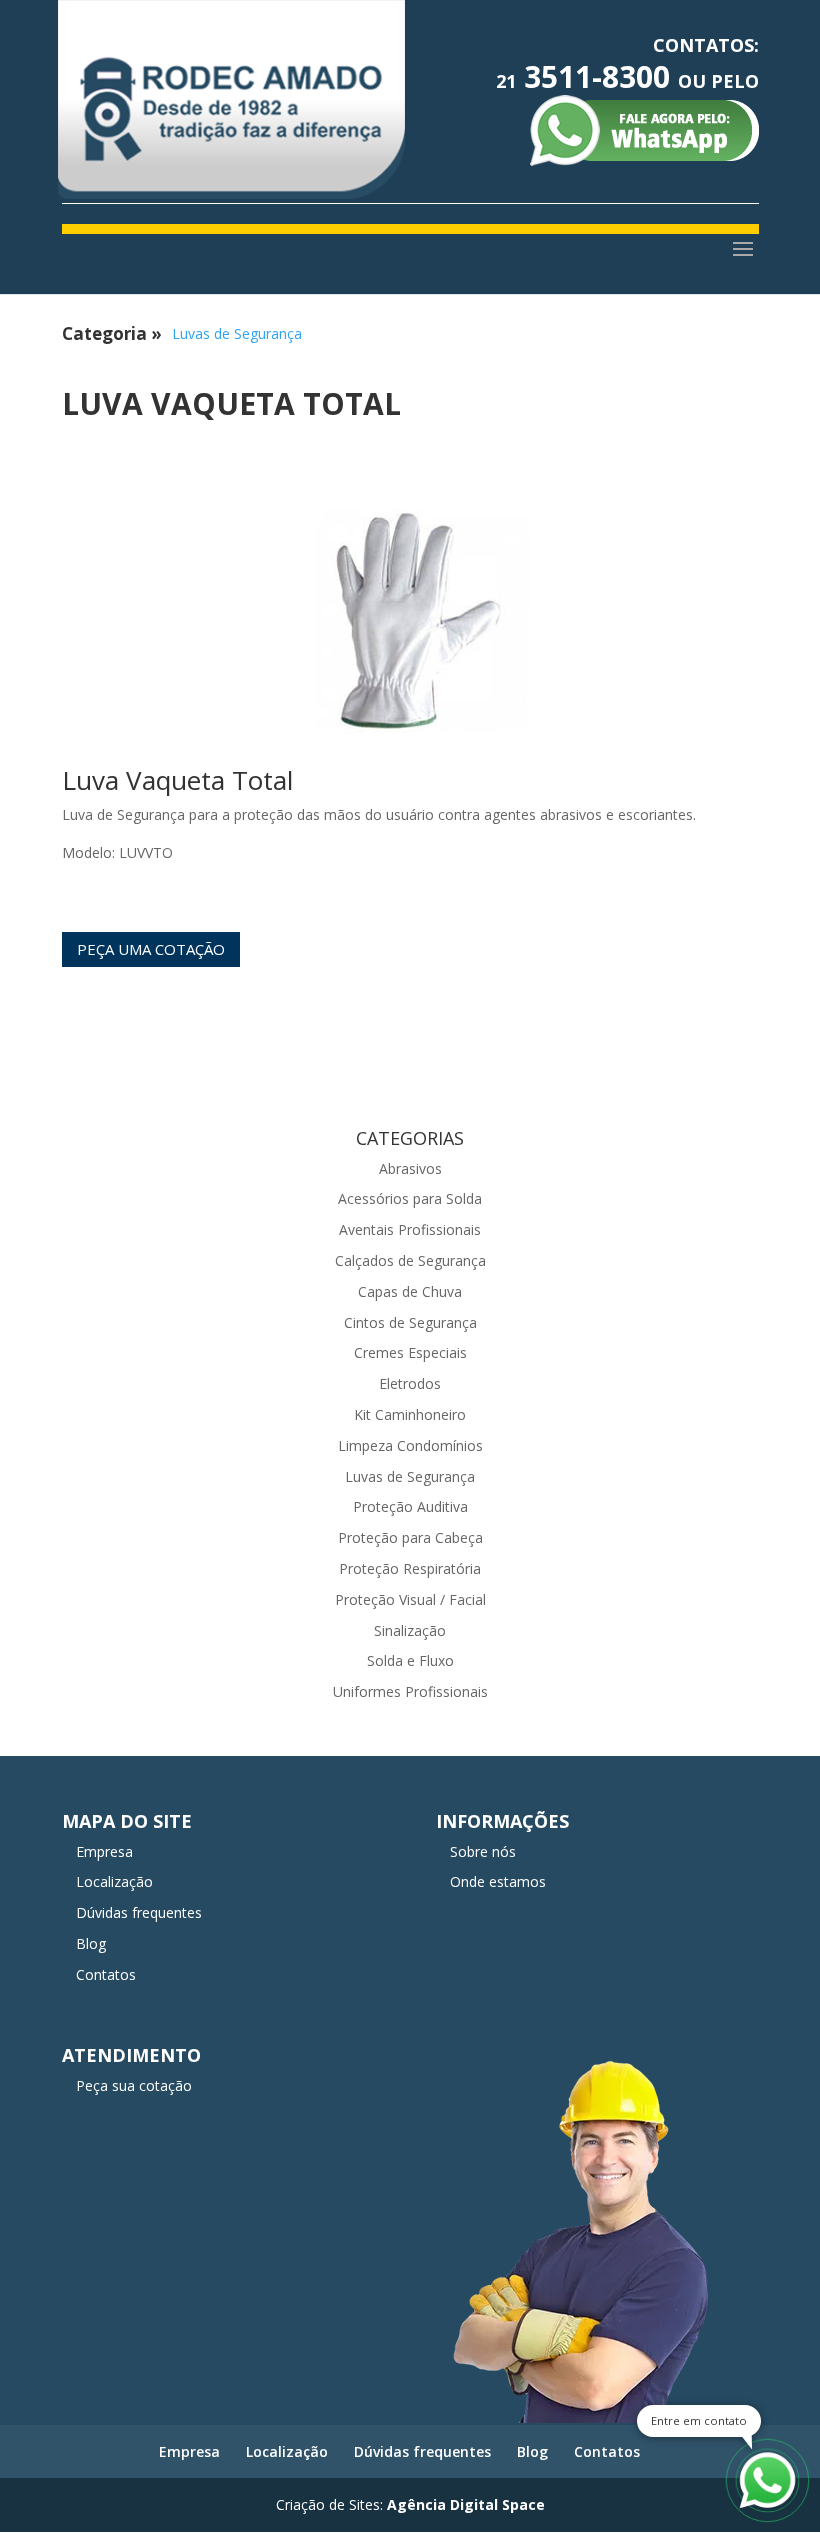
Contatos (106, 1974)
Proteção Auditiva (410, 1506)
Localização (114, 1881)
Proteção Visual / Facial (410, 1599)
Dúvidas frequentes (139, 1912)
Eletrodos (410, 1383)
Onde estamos (498, 1881)
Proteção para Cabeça (410, 1537)
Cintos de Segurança (410, 1322)
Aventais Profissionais (410, 1229)
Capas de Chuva (410, 1291)
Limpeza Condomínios (410, 1445)
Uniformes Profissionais (410, 1691)
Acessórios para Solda (410, 1198)
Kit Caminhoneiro (410, 1414)
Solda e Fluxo (410, 1660)
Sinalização (410, 1630)
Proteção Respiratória (410, 1568)
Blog (91, 1943)
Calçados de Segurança (410, 1260)
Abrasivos (410, 1168)
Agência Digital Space (466, 2504)
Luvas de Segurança (237, 333)
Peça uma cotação (151, 949)
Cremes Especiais (410, 1352)
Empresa (104, 1851)
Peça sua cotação (134, 2085)
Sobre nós (483, 1851)
